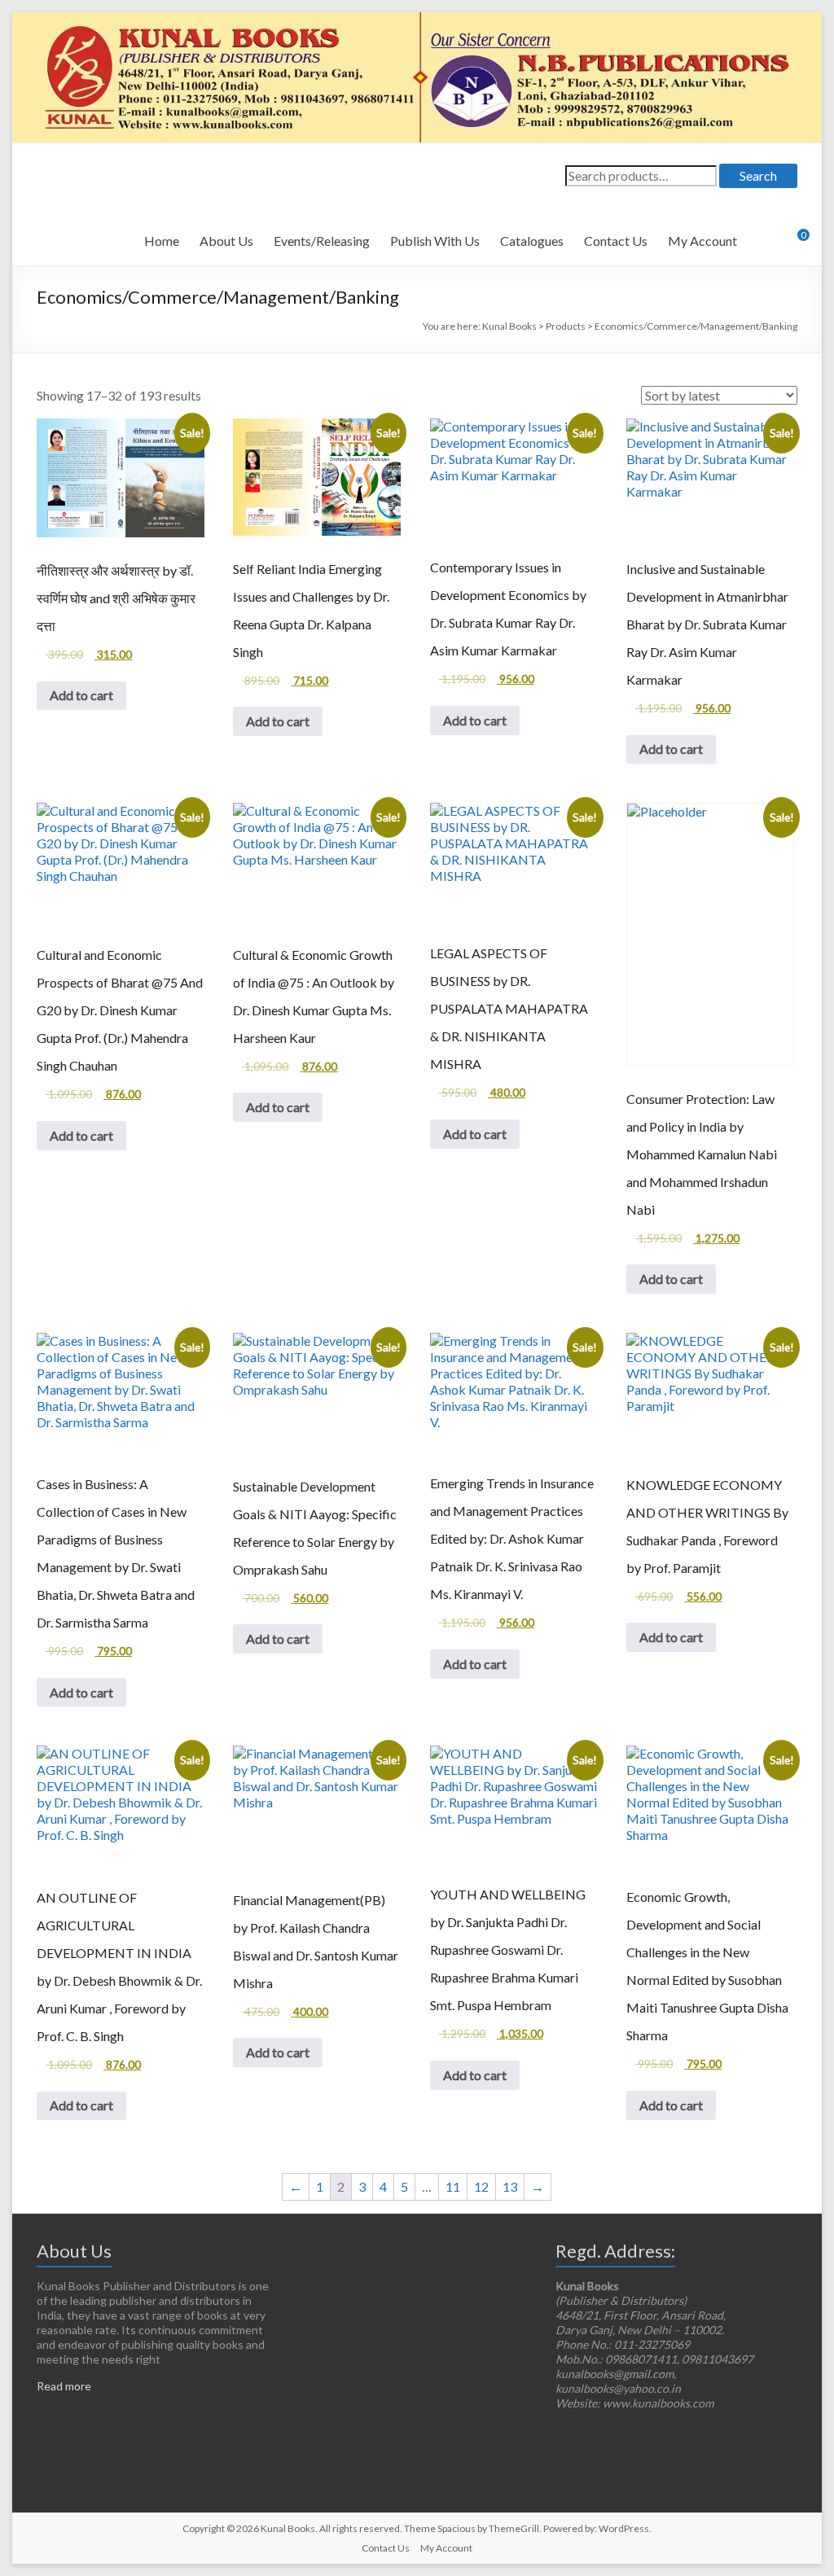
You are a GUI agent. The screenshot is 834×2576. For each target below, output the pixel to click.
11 (453, 2186)
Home (162, 241)
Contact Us (616, 241)
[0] (792, 241)
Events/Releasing (322, 241)
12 (481, 2186)
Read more (64, 2386)
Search (758, 175)
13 (510, 2186)
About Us (226, 241)
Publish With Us (435, 241)
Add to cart (81, 695)
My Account (702, 241)
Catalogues (532, 241)
